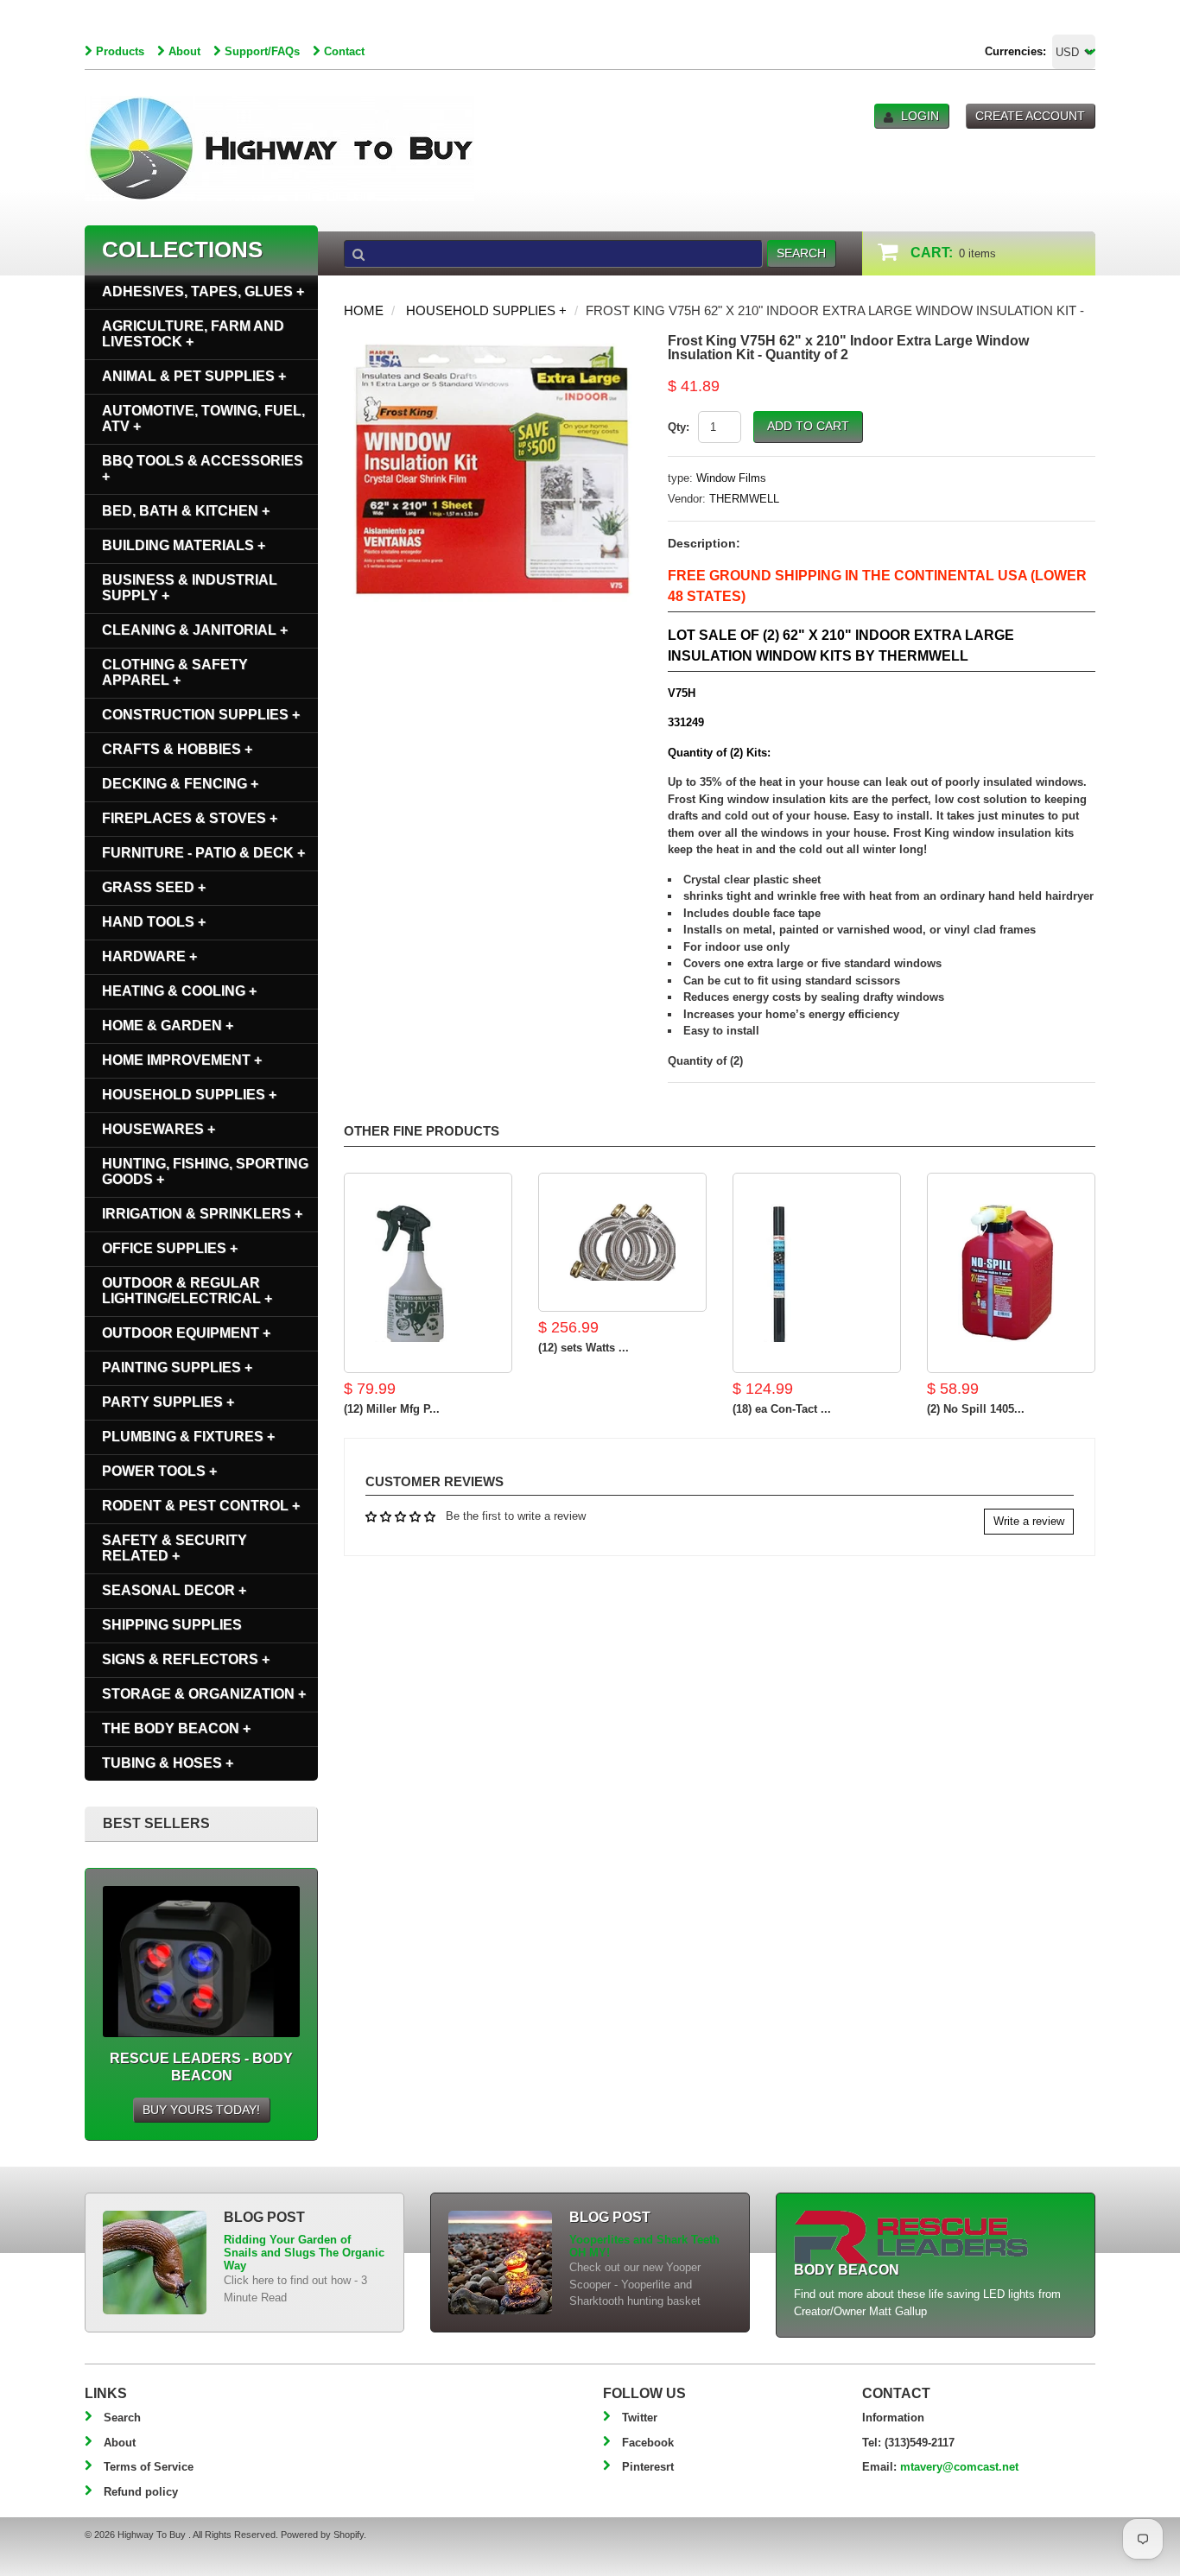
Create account (1030, 116)
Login (920, 116)
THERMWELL (744, 499)
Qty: (679, 427)
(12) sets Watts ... (584, 1348)
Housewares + (159, 1129)
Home (364, 310)
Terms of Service (149, 2467)
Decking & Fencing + (180, 784)
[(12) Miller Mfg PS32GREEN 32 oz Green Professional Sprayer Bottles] (428, 1273)
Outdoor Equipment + (186, 1333)
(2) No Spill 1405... (976, 1409)
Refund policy (141, 2492)
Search (122, 2418)
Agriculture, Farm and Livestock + (193, 334)
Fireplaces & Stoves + (190, 818)
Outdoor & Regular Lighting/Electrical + (187, 1291)
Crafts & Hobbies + (177, 749)
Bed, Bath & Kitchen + (186, 511)
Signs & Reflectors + (186, 1659)
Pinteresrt (648, 2467)
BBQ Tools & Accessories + (203, 468)
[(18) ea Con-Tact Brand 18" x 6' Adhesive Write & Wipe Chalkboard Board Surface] (817, 1273)
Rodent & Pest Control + (201, 1506)
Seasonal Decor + (174, 1590)
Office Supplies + (170, 1248)
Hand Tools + (154, 922)
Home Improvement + (182, 1060)
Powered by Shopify (322, 2535)
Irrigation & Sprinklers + (202, 1214)
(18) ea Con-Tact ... (782, 1409)
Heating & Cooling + (179, 991)
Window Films (731, 478)
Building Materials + (184, 545)
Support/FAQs (262, 51)
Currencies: (1015, 51)
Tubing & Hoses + (168, 1763)
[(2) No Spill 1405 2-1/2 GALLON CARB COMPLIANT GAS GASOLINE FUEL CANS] (1011, 1273)
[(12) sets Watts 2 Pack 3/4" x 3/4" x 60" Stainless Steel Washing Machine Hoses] (622, 1243)
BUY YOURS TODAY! (201, 2110)
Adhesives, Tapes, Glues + (203, 291)
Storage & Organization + (204, 1694)
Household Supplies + (486, 310)
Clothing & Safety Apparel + (175, 672)
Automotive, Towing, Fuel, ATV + (203, 418)
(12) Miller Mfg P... (392, 1409)
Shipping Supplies (172, 1625)
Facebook (648, 2443)
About (184, 51)
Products (120, 51)
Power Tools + (159, 1471)
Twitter (640, 2418)
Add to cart (808, 426)
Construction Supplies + (201, 715)
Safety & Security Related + (174, 1548)
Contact (344, 51)
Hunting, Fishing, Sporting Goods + (205, 1171)
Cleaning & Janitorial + (195, 630)
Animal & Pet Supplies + (194, 376)
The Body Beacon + (176, 1728)
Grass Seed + (154, 887)
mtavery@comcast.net (959, 2467)
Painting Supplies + (177, 1367)
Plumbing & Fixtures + (188, 1437)
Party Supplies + (168, 1402)
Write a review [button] (1029, 1521)
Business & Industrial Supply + (190, 588)
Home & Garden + (168, 1025)
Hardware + (149, 956)
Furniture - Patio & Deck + (203, 853)
